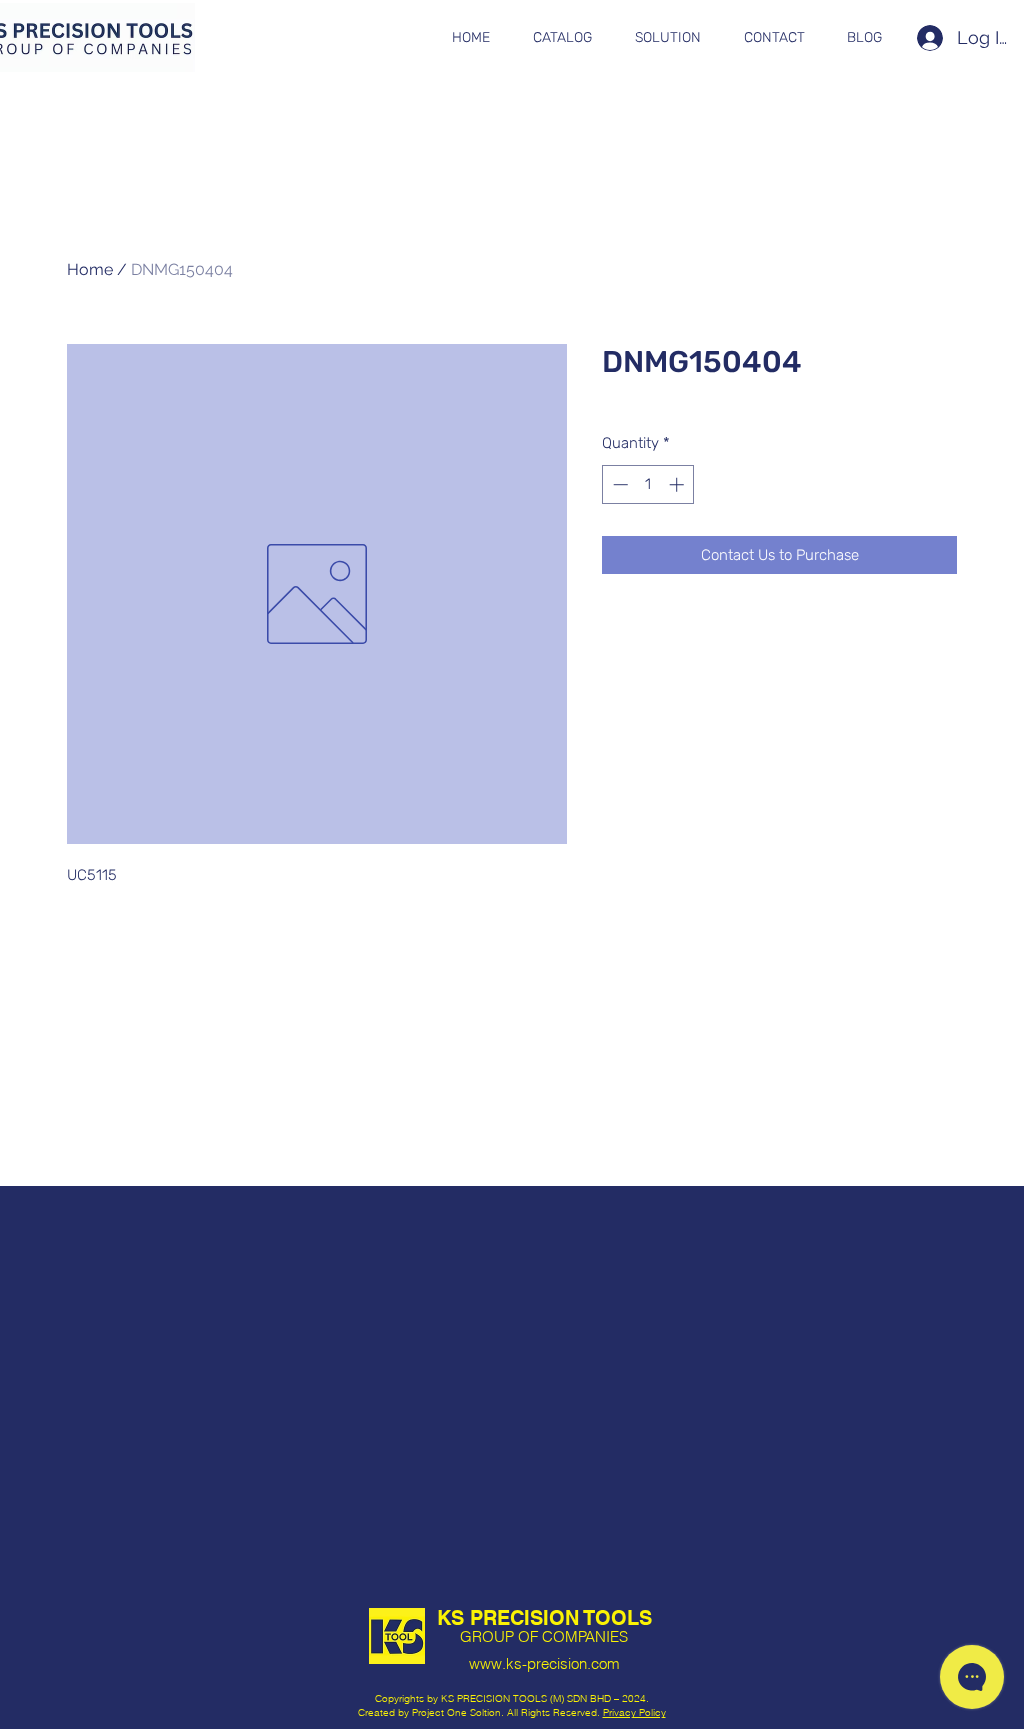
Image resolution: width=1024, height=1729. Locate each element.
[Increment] (678, 484)
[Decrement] (618, 484)
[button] (562, 38)
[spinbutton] (648, 484)
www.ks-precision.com (544, 1663)
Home (90, 269)
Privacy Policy (634, 1712)
